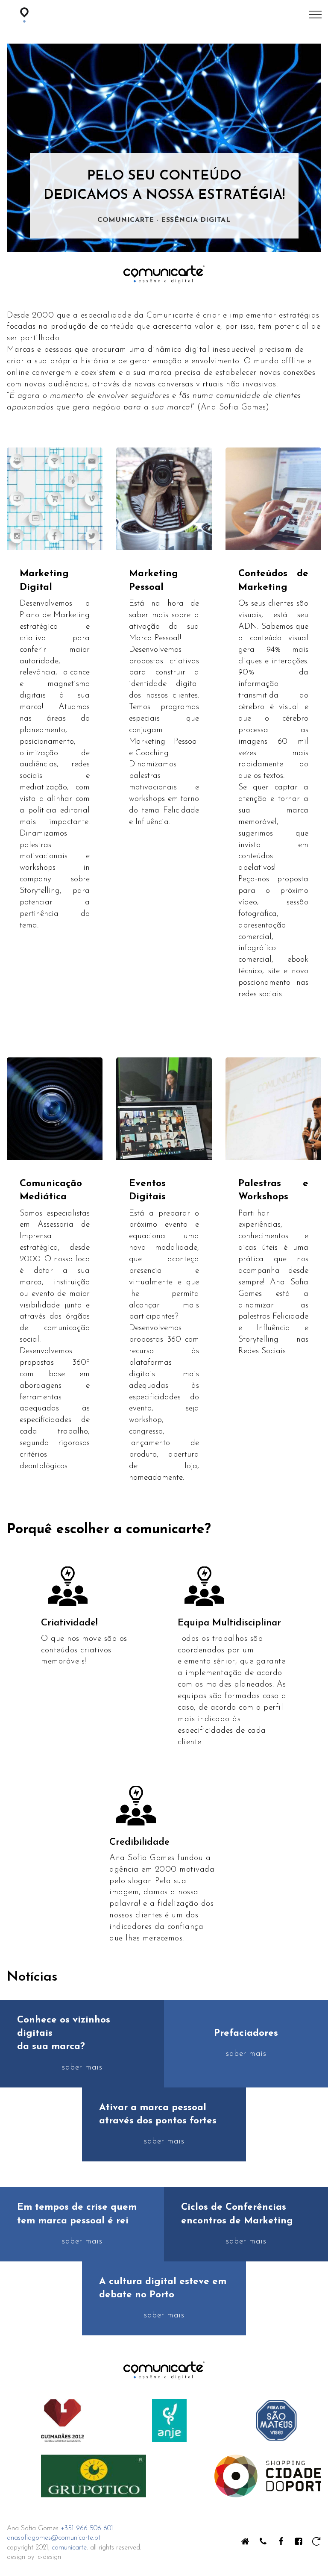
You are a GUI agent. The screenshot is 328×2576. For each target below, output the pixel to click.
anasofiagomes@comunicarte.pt (54, 2538)
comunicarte (69, 2548)
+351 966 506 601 (87, 2529)
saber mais (82, 2068)
